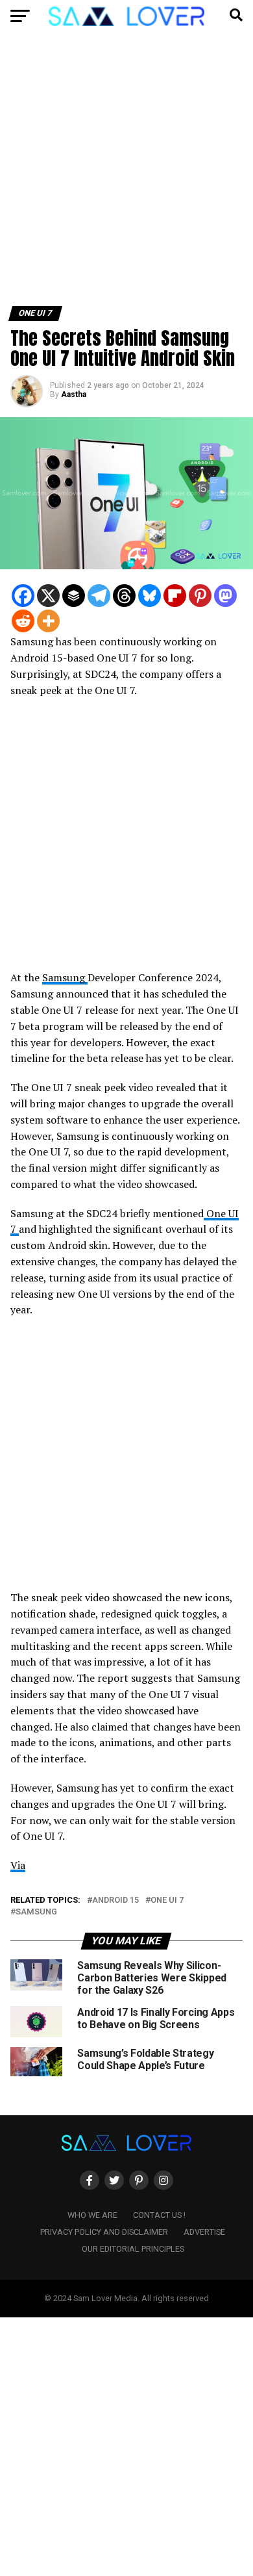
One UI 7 (167, 1900)
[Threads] (124, 596)
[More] (48, 621)
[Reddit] (23, 621)
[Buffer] (74, 596)
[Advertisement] (126, 174)
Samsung (65, 977)
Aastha (74, 394)
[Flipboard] (175, 596)
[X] (48, 596)
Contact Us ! (159, 2215)
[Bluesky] (150, 596)
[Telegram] (99, 596)
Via (18, 1865)
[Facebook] (23, 596)
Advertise (204, 2232)
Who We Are (92, 2215)
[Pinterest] (200, 596)
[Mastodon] (225, 596)
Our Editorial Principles (133, 2249)
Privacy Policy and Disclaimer (104, 2232)
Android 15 (115, 1900)
